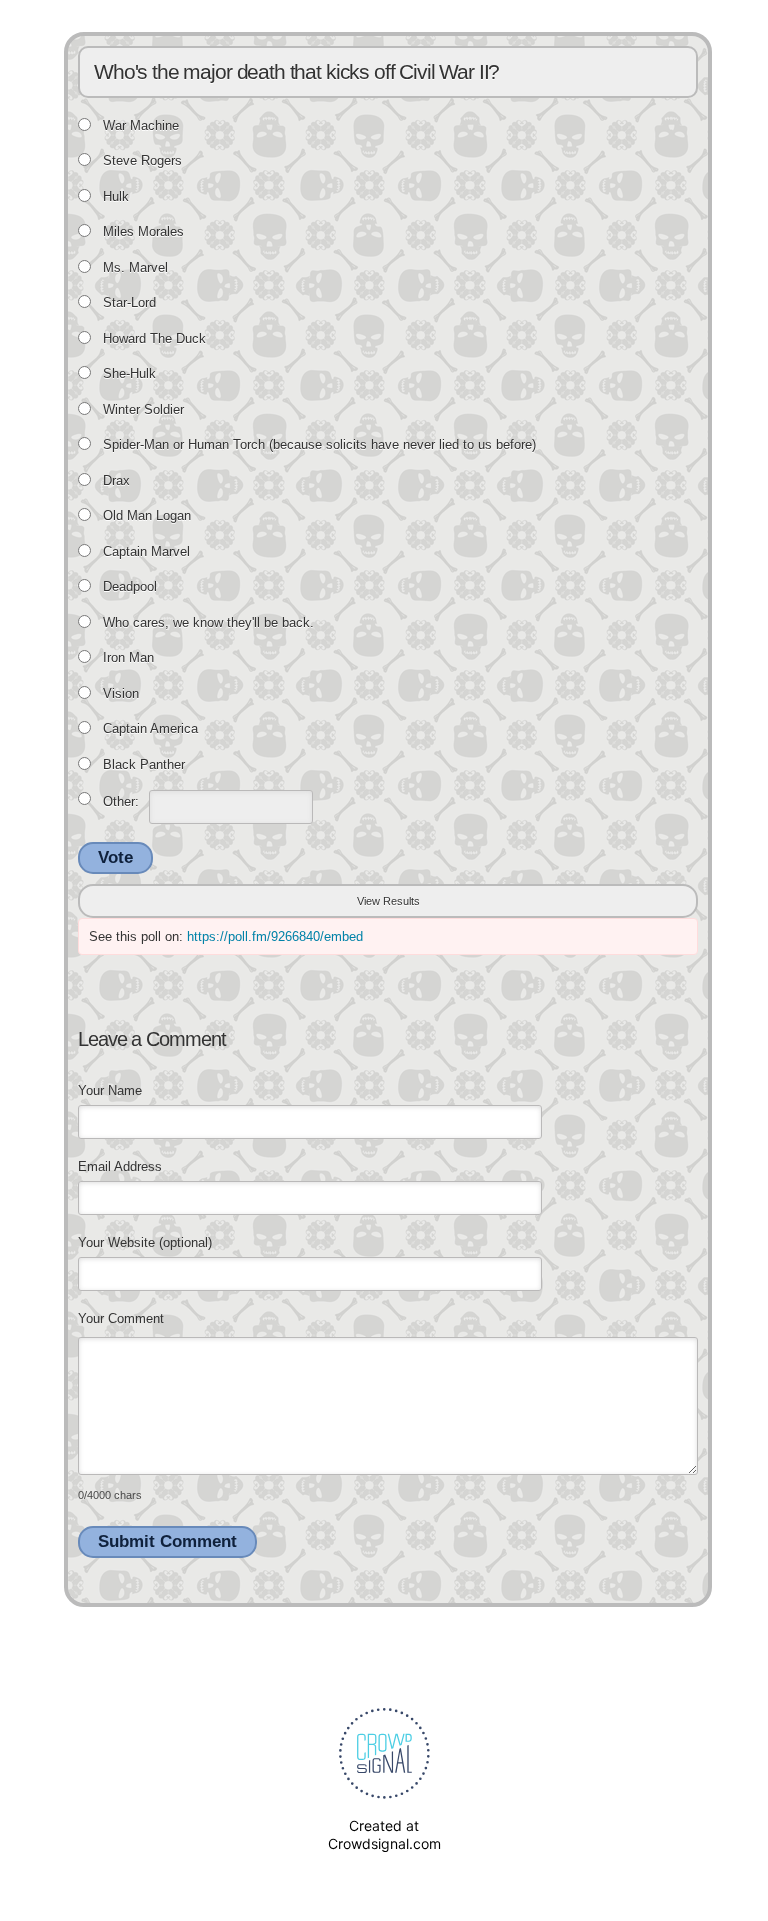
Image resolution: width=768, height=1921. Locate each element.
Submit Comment (167, 1541)
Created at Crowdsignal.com (384, 1834)
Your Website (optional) (145, 1242)
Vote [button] (115, 857)
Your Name (110, 1090)
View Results (388, 901)
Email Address (120, 1166)
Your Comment (121, 1318)
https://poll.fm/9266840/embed (275, 936)
